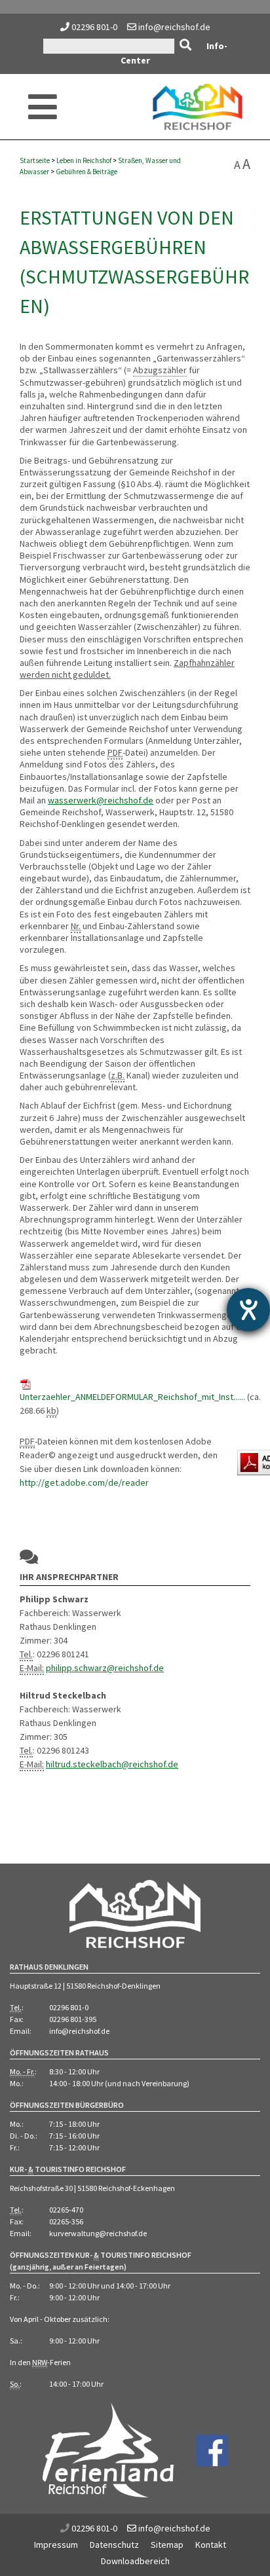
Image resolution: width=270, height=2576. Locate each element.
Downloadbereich (135, 2561)
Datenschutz (114, 2545)
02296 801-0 (94, 27)
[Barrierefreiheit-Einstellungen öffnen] (248, 1310)
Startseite (35, 160)
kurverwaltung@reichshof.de (98, 2233)
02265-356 (66, 2221)
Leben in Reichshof (84, 160)
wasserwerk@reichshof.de (101, 800)
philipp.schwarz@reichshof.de (105, 1668)
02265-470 (66, 2210)
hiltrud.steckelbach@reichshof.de (112, 1764)
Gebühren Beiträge (87, 172)
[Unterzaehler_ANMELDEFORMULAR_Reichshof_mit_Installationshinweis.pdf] (26, 1383)
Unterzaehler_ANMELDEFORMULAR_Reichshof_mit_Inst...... (132, 1397)
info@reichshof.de (173, 27)
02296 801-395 (73, 2019)
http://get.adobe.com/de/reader (84, 1482)
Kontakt (211, 2545)
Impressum (56, 2545)
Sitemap (167, 2545)
